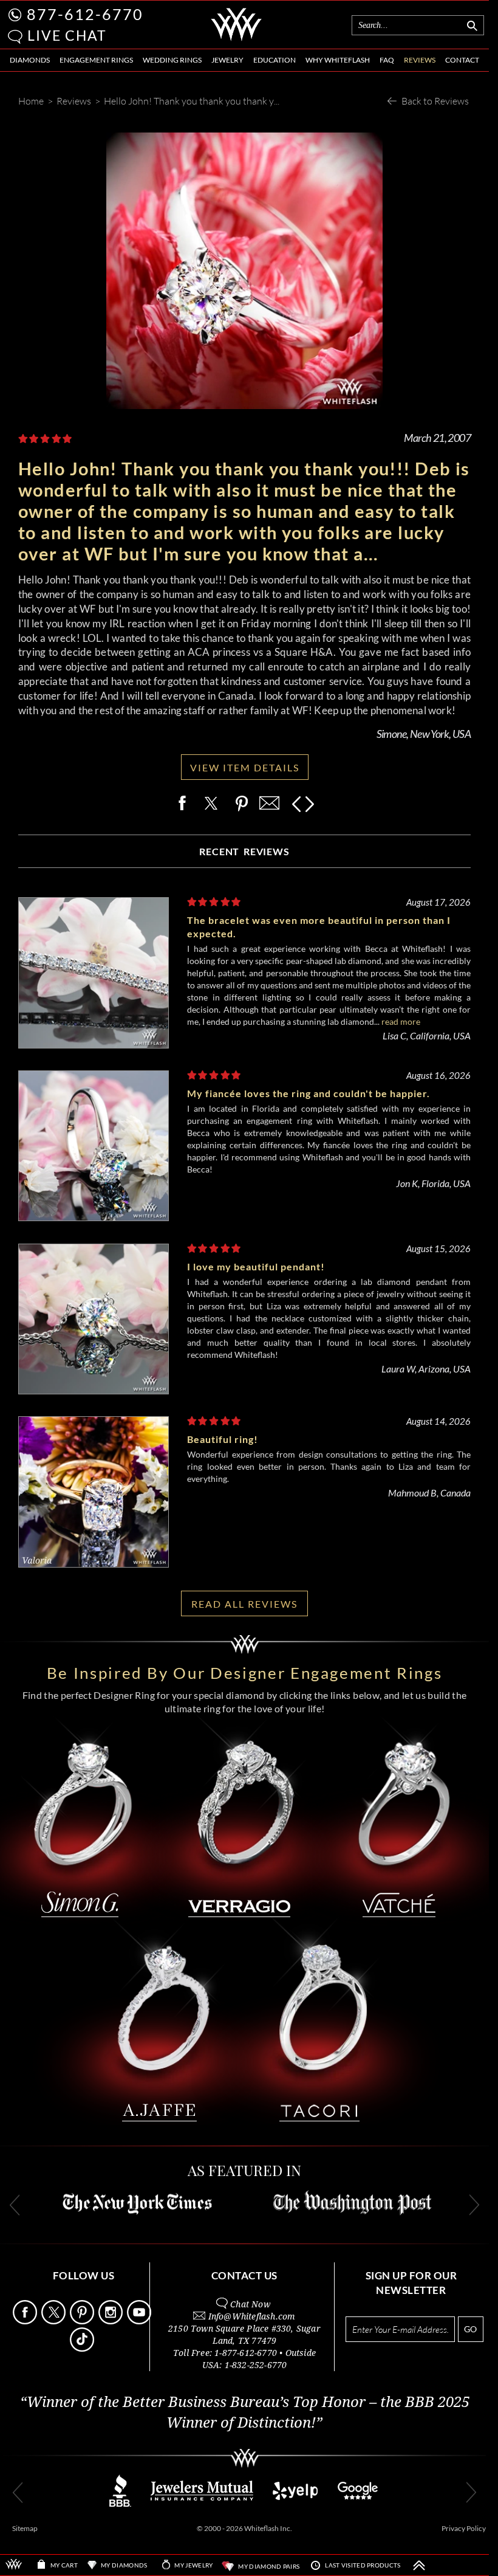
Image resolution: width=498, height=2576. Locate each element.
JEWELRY (227, 60)
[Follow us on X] (55, 2321)
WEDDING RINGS (172, 60)
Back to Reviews (435, 101)
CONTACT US (244, 2275)
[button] (15, 37)
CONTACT (462, 60)
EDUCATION (275, 60)
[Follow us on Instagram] (112, 2321)
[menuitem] (30, 60)
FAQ (387, 60)
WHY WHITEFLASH (338, 60)
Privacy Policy (464, 2528)
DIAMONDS (30, 60)
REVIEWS (420, 60)
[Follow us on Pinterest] (83, 2321)
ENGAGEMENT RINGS (96, 60)
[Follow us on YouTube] (140, 2321)
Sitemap (25, 2528)
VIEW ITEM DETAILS (245, 767)
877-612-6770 (85, 14)
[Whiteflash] (236, 39)
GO (470, 2329)
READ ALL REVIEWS (244, 1604)
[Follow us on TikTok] (83, 2348)
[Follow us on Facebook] (26, 2321)
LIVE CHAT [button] (67, 35)
